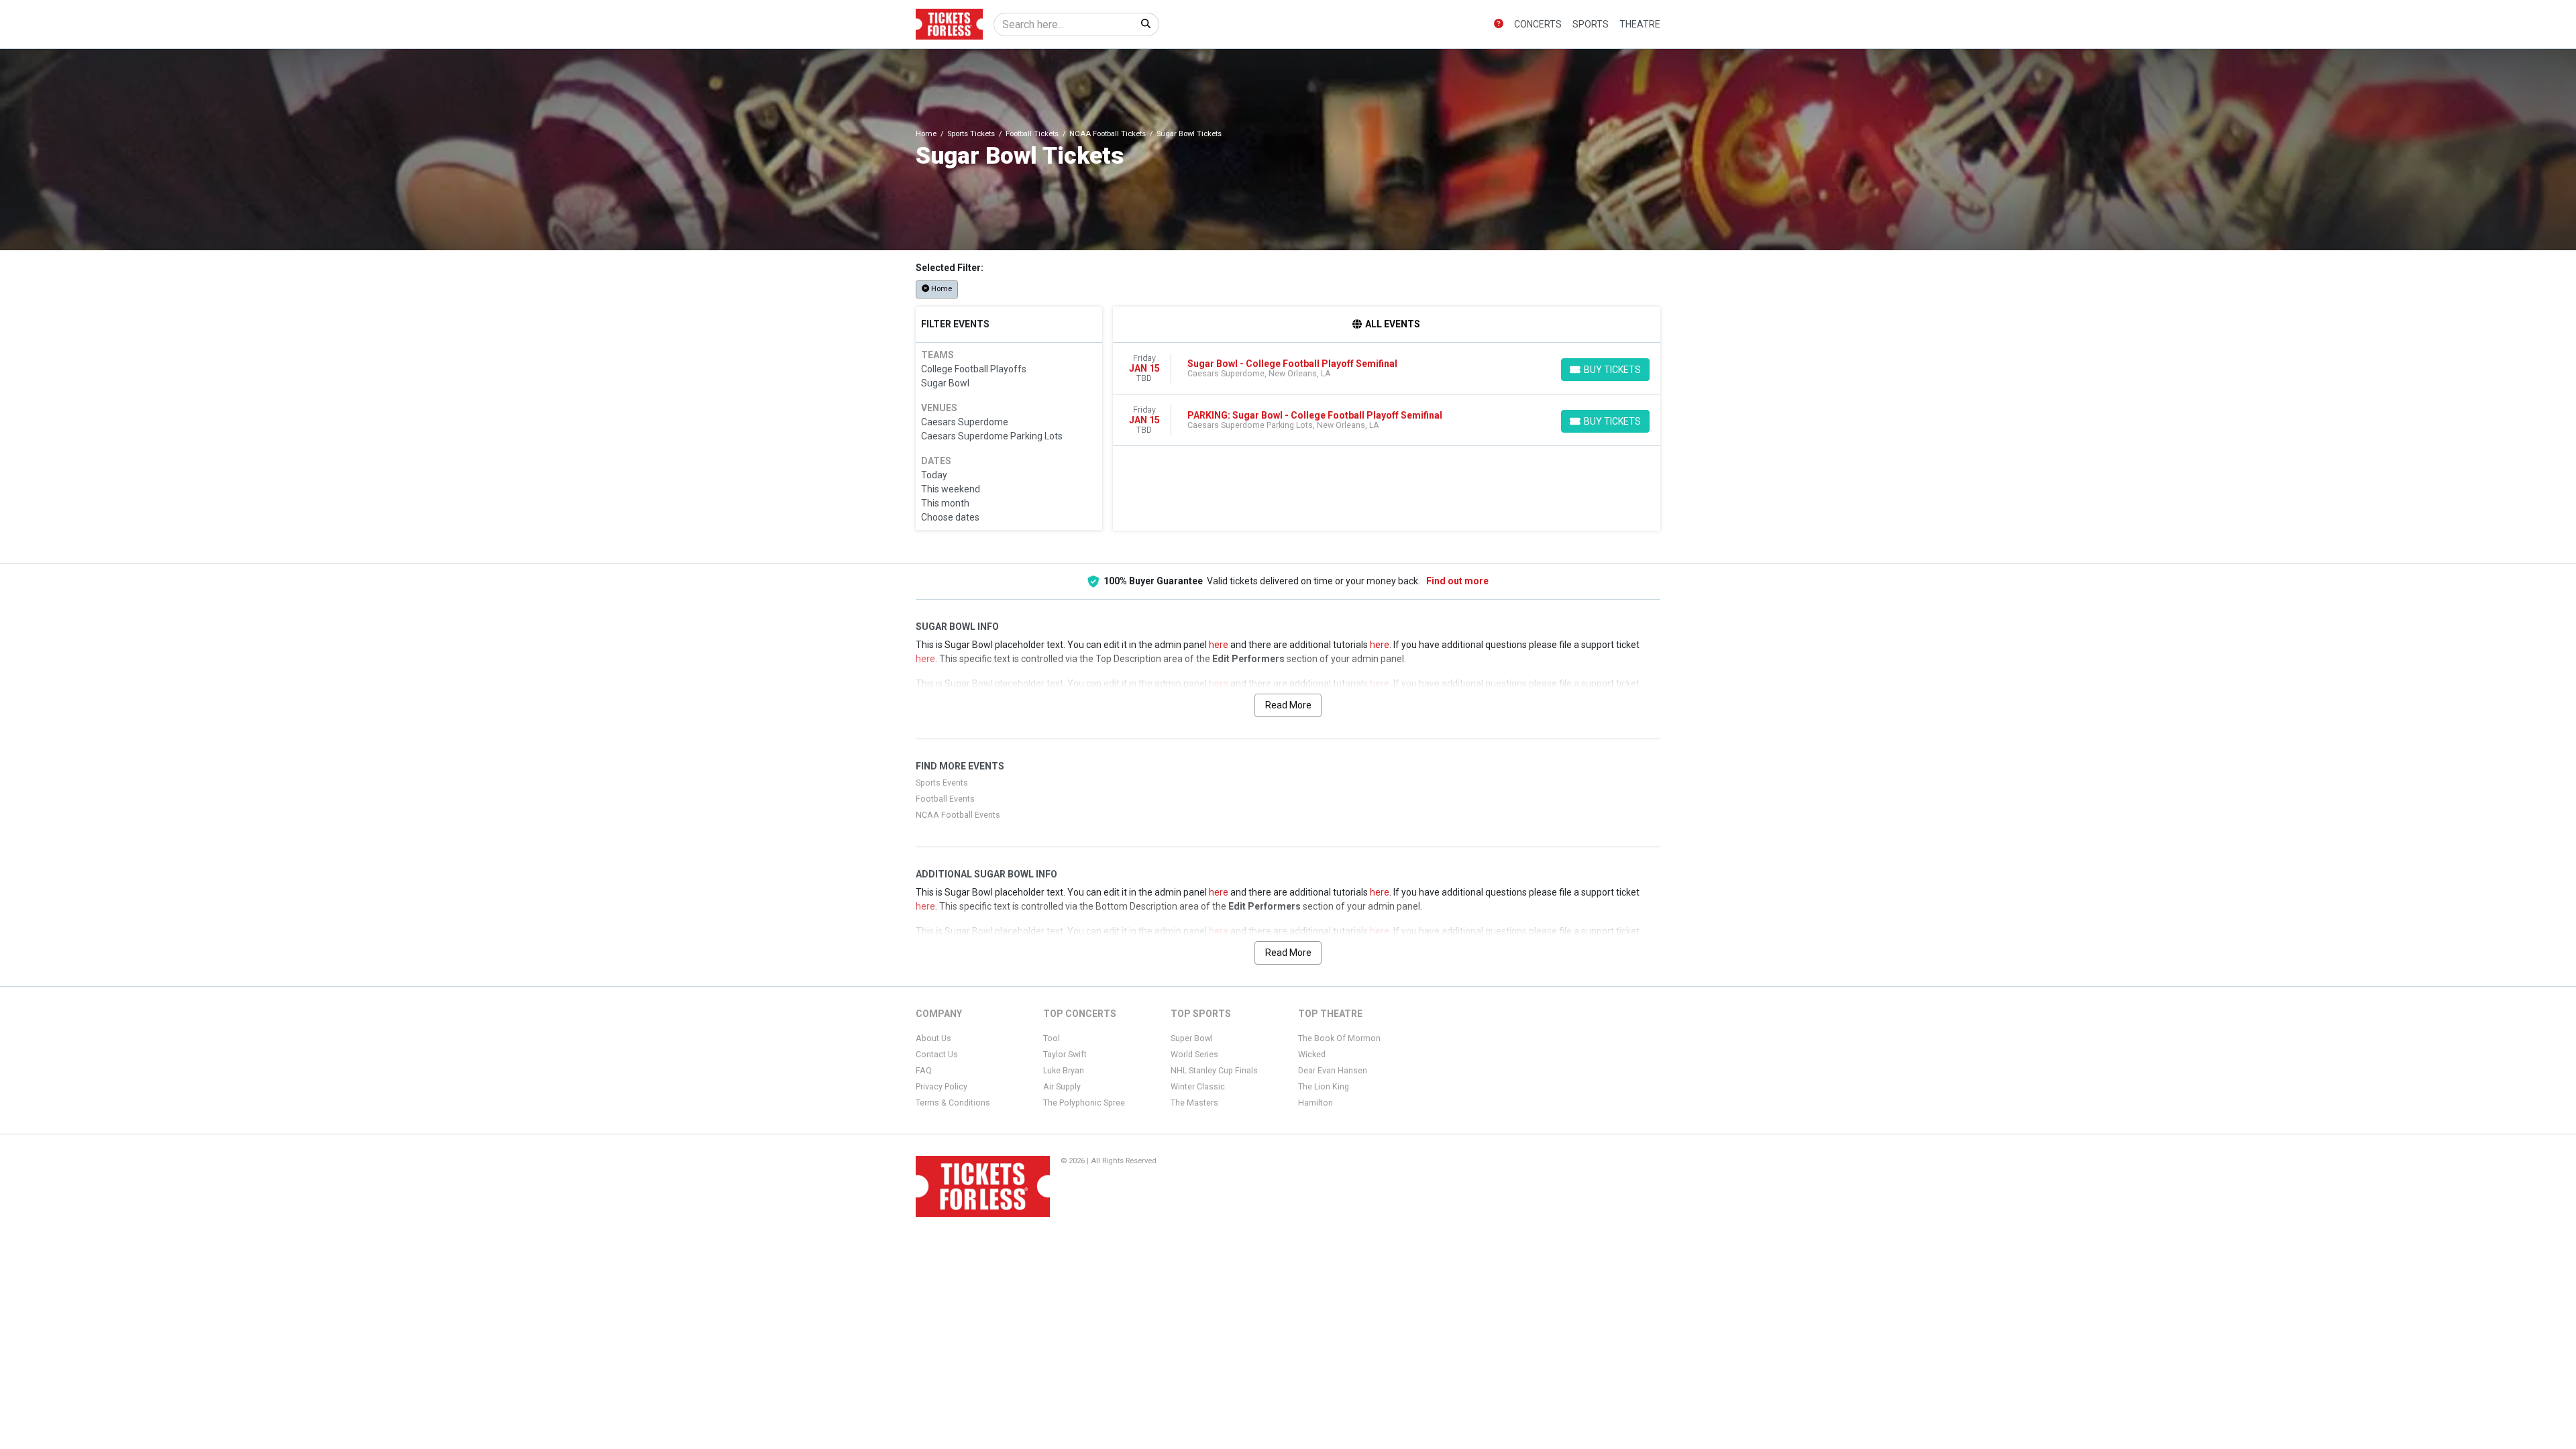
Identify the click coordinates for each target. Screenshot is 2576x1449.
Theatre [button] (1640, 24)
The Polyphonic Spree (1084, 1103)
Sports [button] (1591, 24)
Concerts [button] (1538, 24)
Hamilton (1316, 1103)
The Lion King (1324, 1087)
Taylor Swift (1065, 1055)
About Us (933, 1038)
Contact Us (937, 1055)
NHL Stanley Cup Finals (1214, 1071)
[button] (1499, 24)
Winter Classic (1198, 1087)
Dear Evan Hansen (1333, 1071)
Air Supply (1062, 1087)
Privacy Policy (942, 1087)
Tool (1052, 1038)
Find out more (1457, 581)
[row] (1387, 369)
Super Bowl (1192, 1038)
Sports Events (942, 783)
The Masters (1194, 1103)
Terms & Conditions (953, 1103)
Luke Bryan (1064, 1071)
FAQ (924, 1071)
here (1219, 645)
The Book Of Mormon (1339, 1038)
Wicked (1312, 1055)
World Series (1194, 1055)
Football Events (945, 799)
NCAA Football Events (958, 815)
